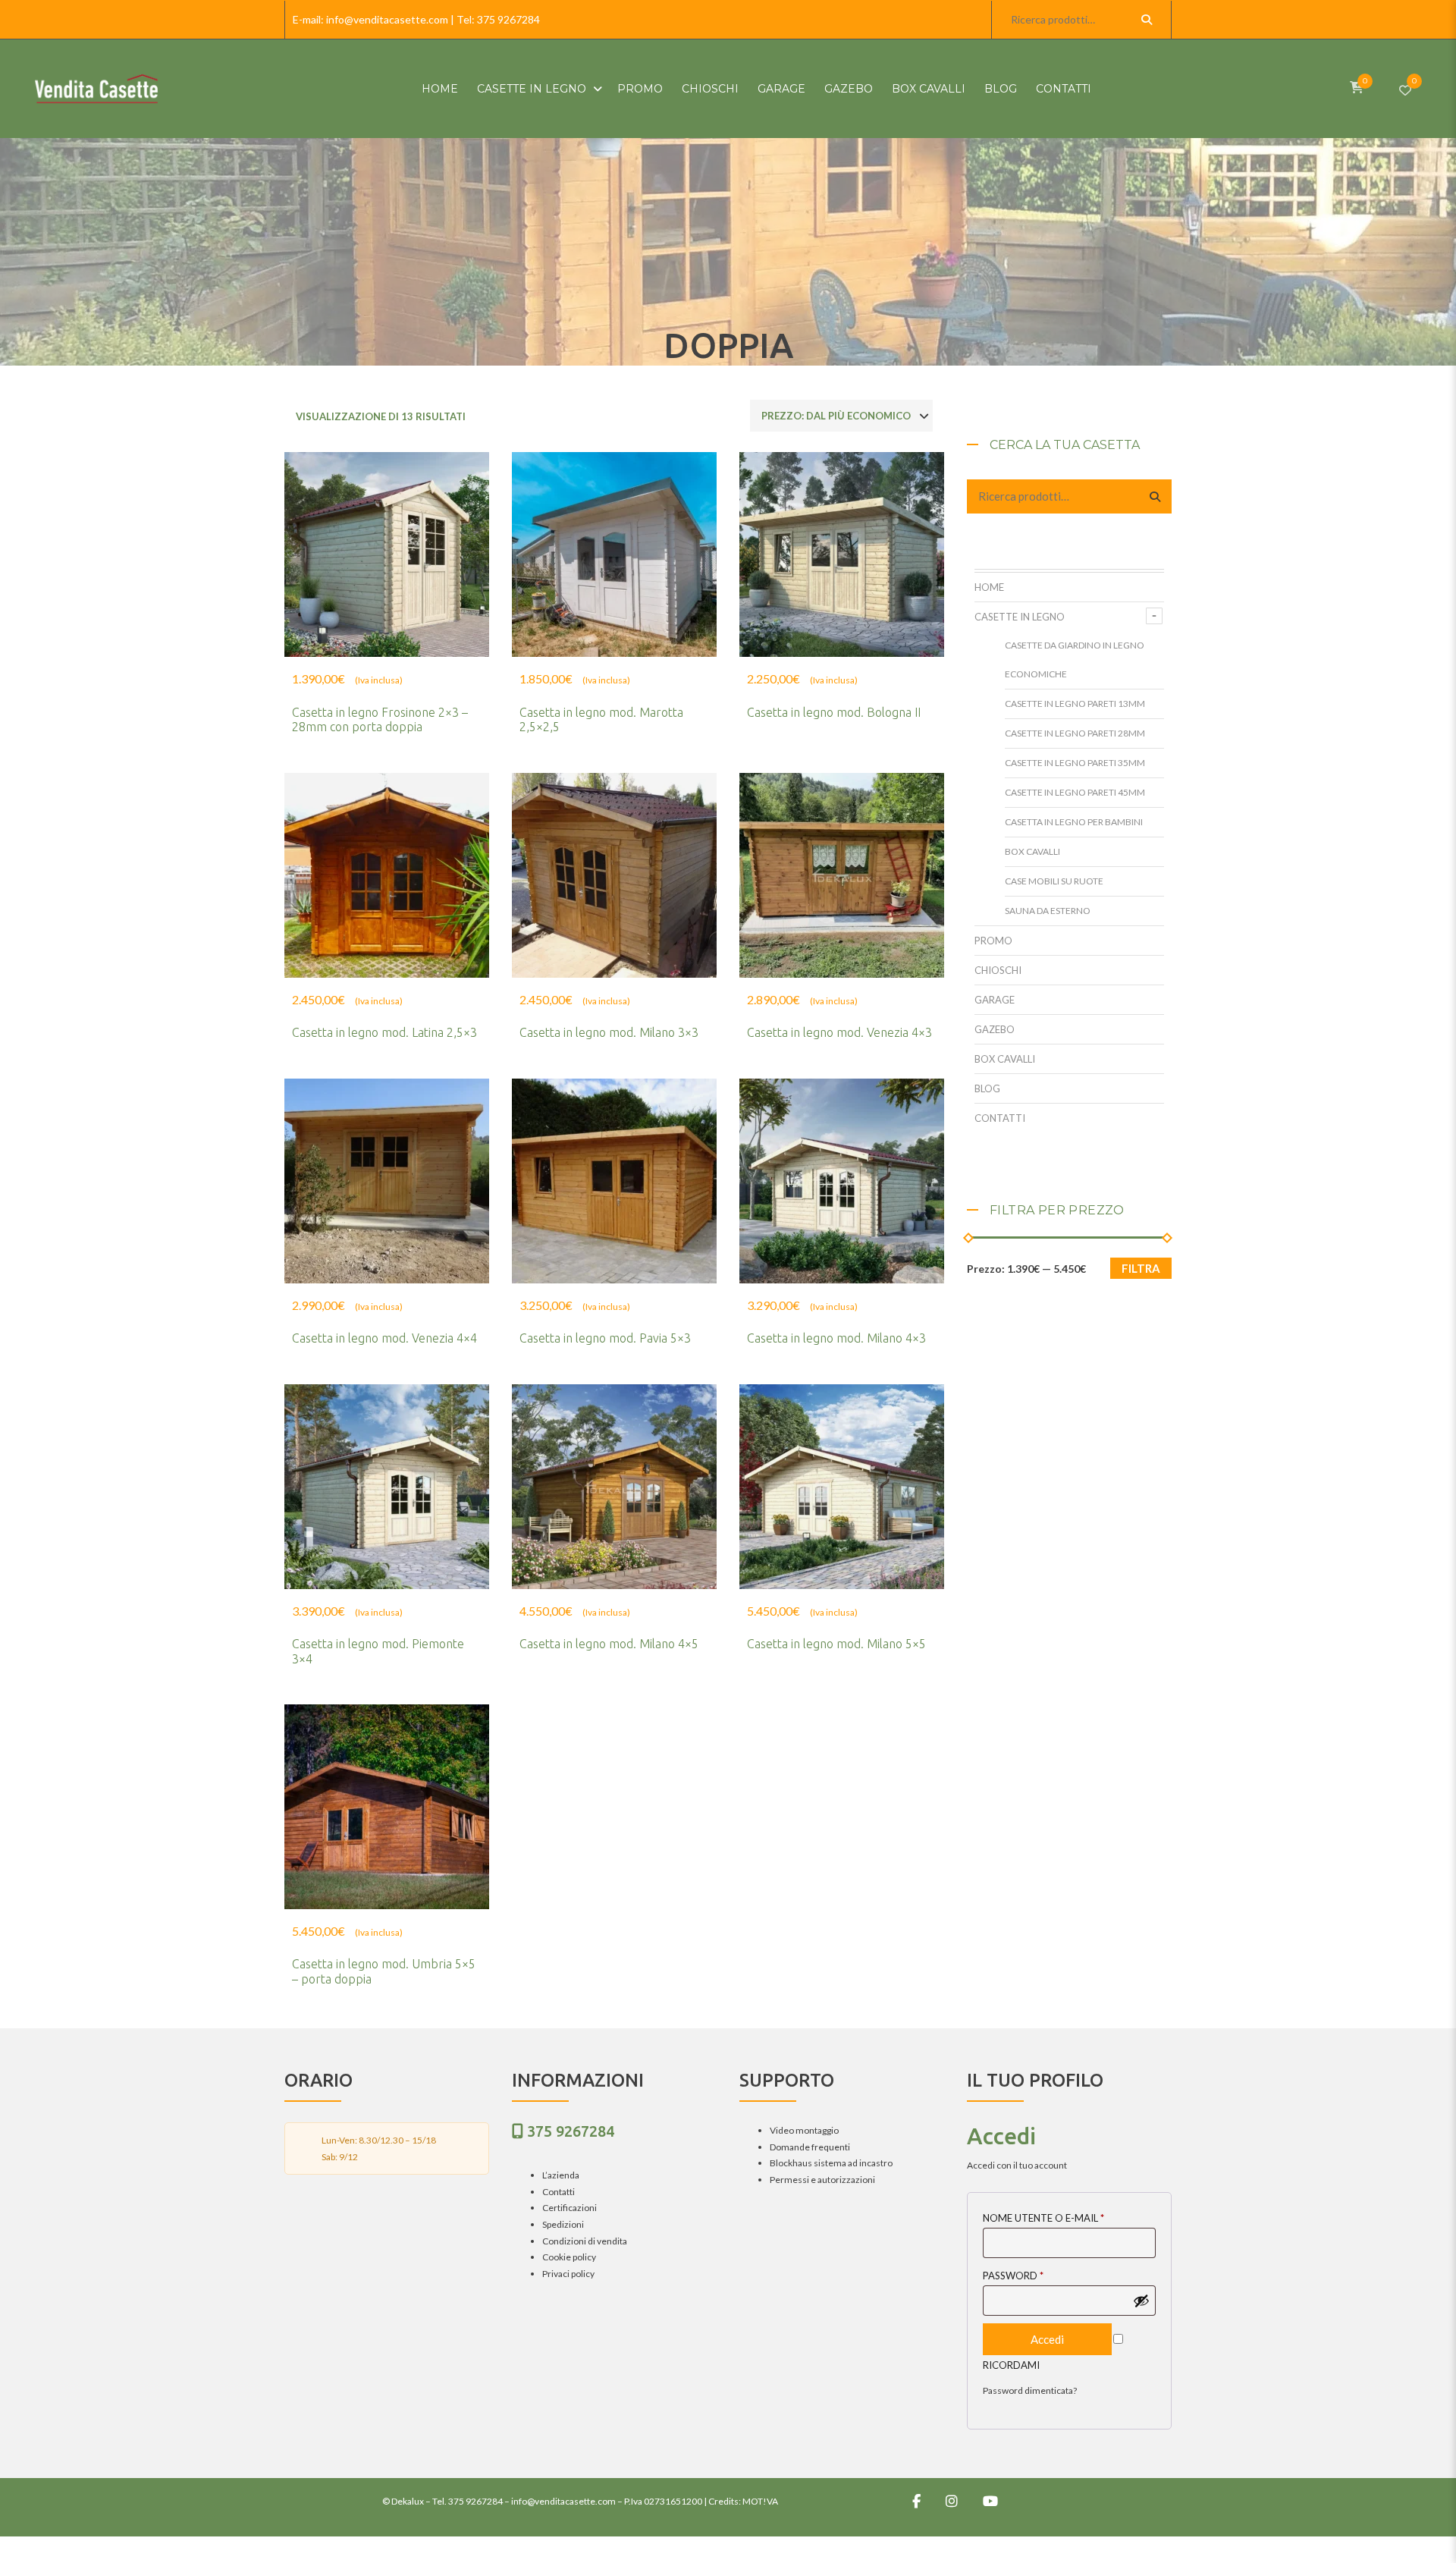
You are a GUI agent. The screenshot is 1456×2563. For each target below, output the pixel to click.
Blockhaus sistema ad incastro (831, 2163)
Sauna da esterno (1048, 911)
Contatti (1064, 89)
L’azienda (561, 2175)
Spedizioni (563, 2224)
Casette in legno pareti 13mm (1075, 704)
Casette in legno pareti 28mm (1075, 733)
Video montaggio (804, 2130)
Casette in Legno (532, 89)
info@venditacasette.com (387, 19)
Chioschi (710, 89)
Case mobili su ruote (1054, 881)
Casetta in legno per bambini (1074, 822)
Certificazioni (570, 2208)
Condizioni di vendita (585, 2241)
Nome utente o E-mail (1043, 2218)
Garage (781, 89)
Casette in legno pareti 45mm (1075, 792)
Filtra (1141, 1268)
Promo (640, 89)
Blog (1001, 89)
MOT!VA (760, 2501)
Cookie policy (569, 2257)
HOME (440, 89)
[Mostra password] (1141, 2301)
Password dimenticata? (1030, 2390)
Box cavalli (929, 89)
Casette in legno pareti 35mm (1075, 763)
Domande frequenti (810, 2147)
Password (1013, 2276)
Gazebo (849, 89)
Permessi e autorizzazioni (822, 2180)
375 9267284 (508, 19)
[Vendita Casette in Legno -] (96, 89)
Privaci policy (568, 2274)
